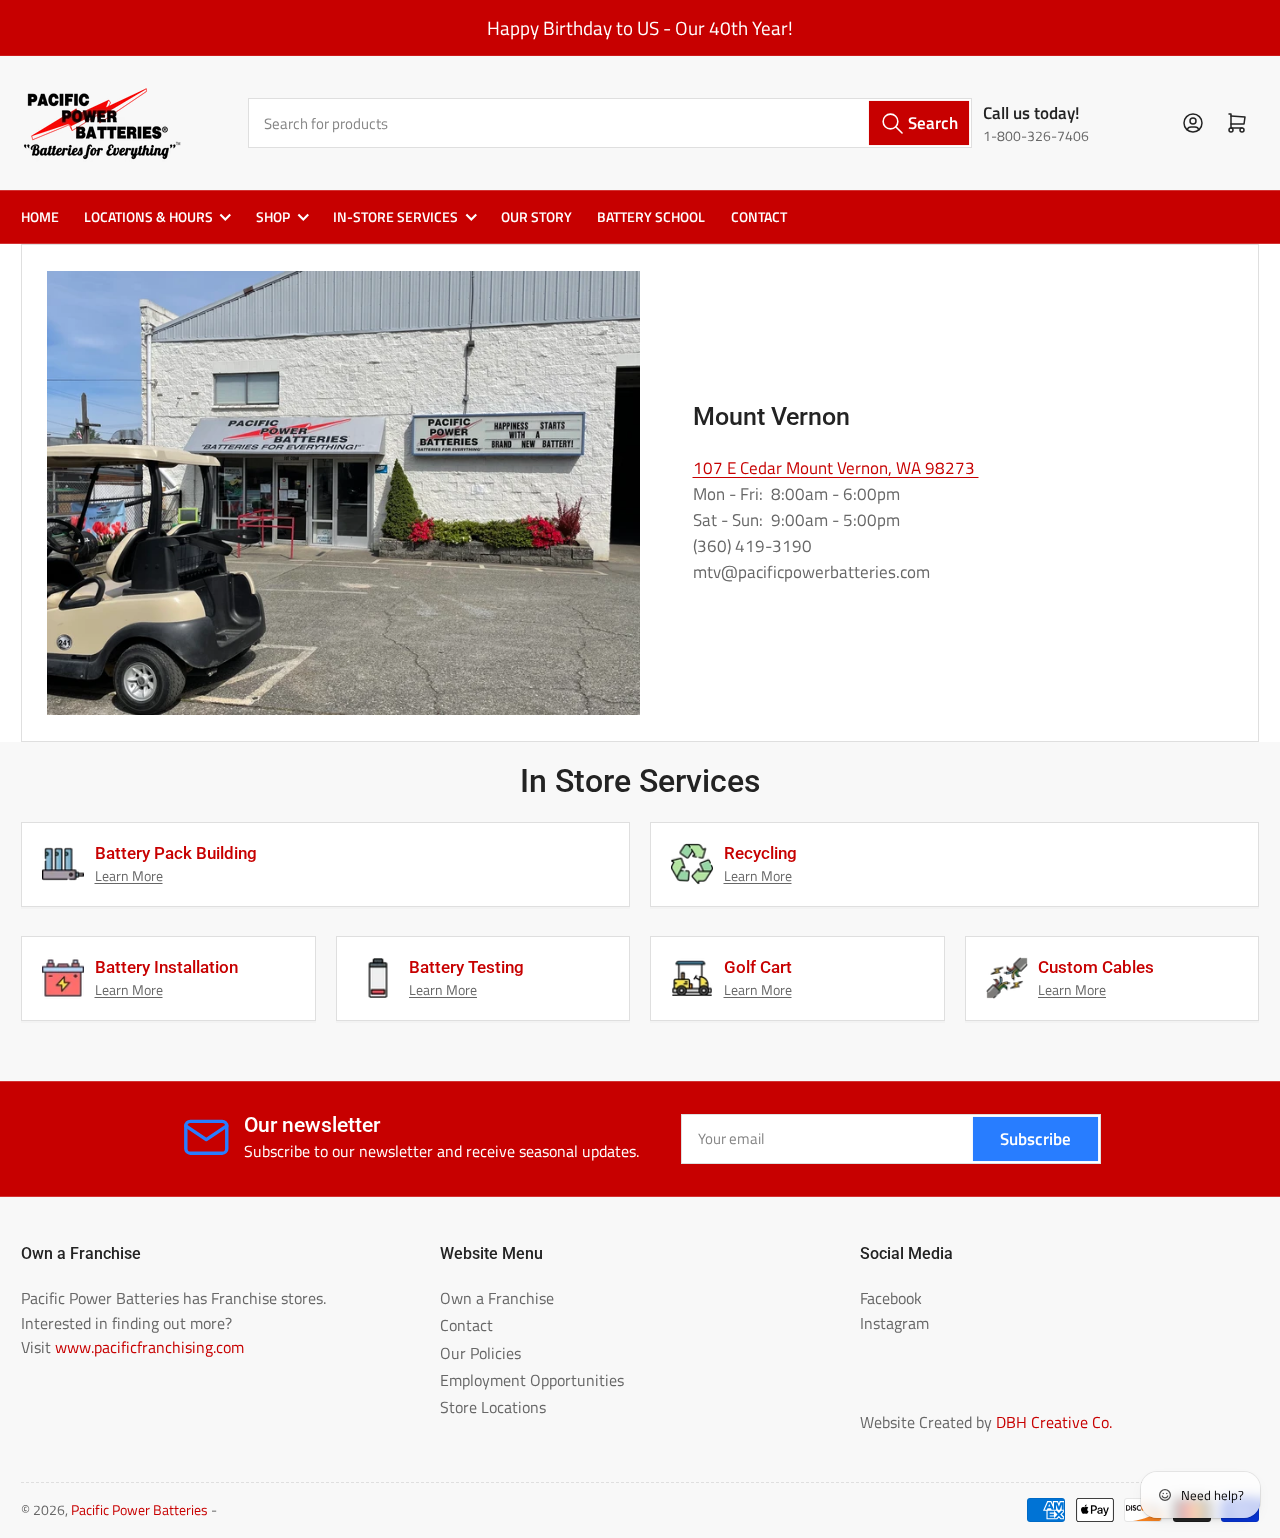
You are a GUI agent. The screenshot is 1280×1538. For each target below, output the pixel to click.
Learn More (129, 876)
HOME (40, 217)
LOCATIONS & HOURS (148, 217)
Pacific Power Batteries (139, 1510)
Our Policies (480, 1353)
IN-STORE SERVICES (395, 217)
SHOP (273, 217)
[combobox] (610, 122)
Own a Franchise (497, 1298)
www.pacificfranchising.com (149, 1347)
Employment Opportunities (532, 1380)
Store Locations (493, 1407)
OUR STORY (536, 217)
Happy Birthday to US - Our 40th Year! (640, 28)
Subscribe (1035, 1138)
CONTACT (759, 217)
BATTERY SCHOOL (651, 217)
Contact (466, 1325)
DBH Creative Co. (1054, 1422)
